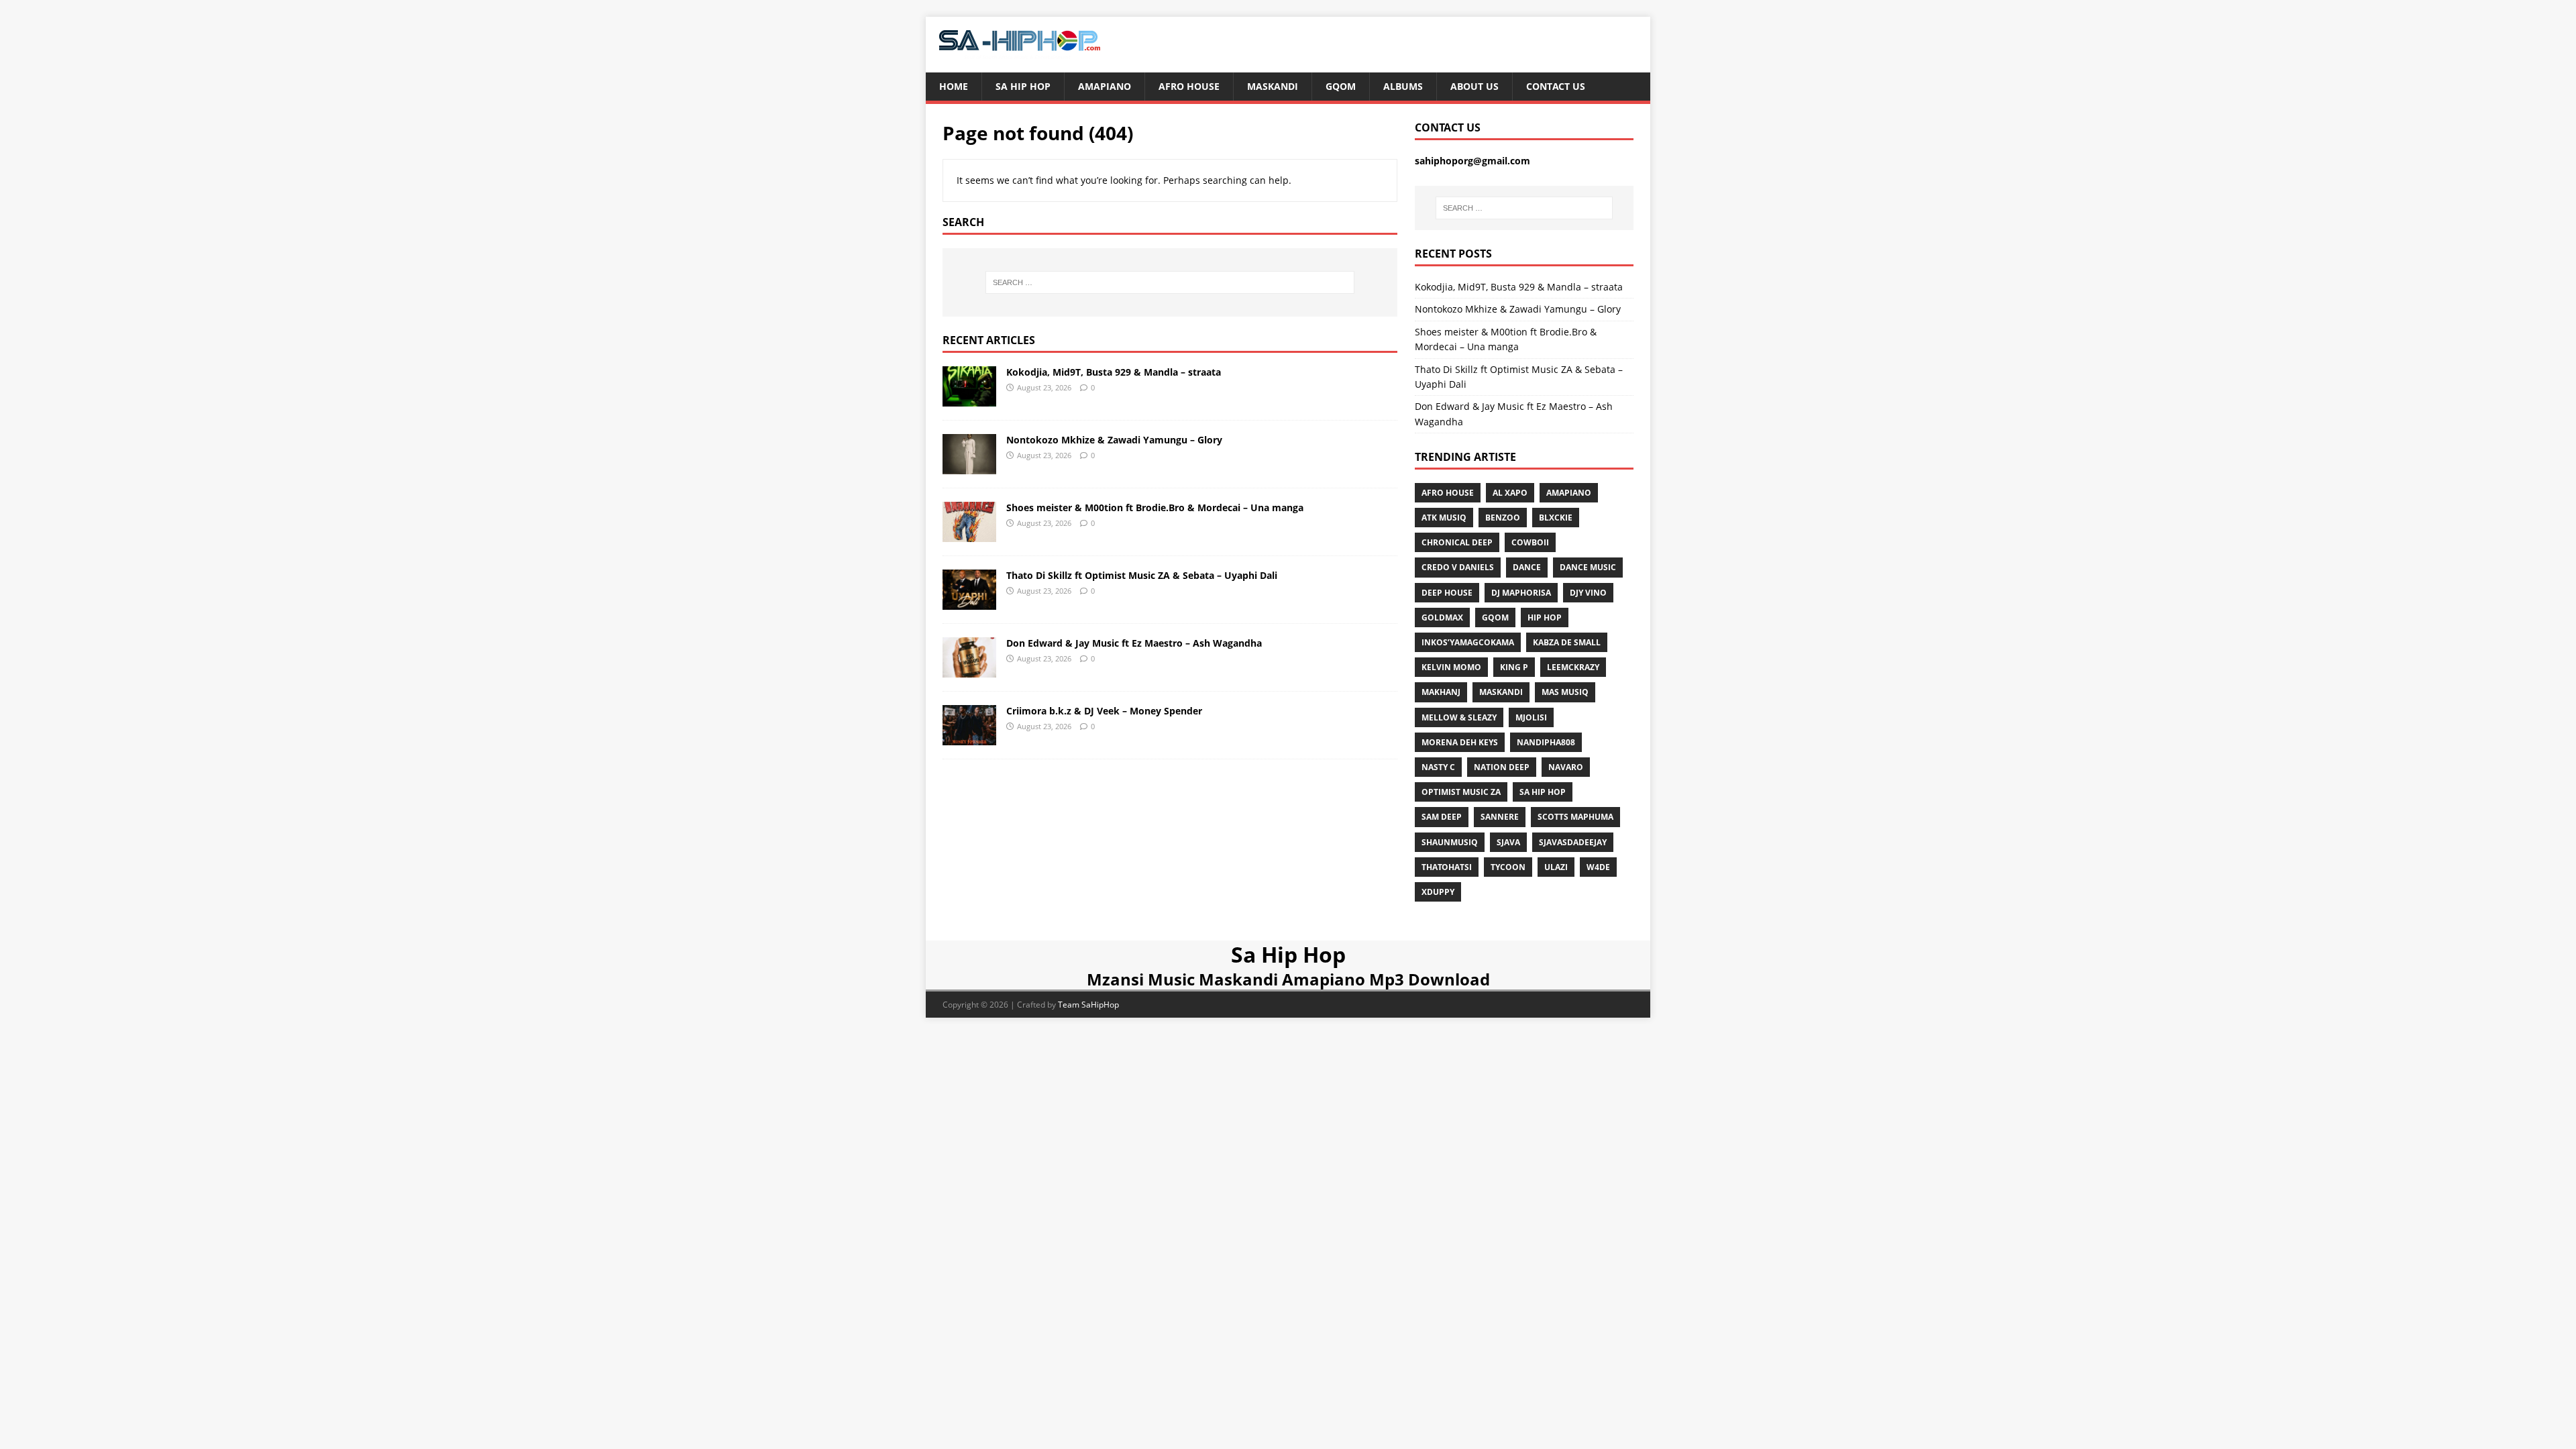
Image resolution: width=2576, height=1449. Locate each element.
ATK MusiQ (1444, 518)
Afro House (1189, 86)
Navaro (1566, 767)
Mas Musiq (1565, 692)
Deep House (1447, 593)
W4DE (1598, 867)
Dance (1527, 567)
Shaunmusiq (1450, 842)
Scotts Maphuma (1575, 817)
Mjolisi (1531, 717)
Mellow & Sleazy (1459, 717)
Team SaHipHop (1088, 1005)
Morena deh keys (1460, 742)
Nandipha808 (1546, 742)
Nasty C (1438, 767)
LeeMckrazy (1573, 667)
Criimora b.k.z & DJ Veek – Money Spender (1104, 711)
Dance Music (1588, 567)
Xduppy (1438, 892)
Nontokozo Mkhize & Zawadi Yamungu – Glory (1114, 440)
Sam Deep (1442, 817)
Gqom (1341, 86)
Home (954, 86)
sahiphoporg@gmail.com (1472, 161)
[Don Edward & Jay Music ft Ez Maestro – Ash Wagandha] (969, 670)
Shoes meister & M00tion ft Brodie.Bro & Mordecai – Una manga (1155, 507)
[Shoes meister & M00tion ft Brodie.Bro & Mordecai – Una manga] (969, 534)
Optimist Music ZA (1461, 792)
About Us (1474, 86)
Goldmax (1442, 618)
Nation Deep (1502, 767)
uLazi (1556, 867)
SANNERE (1500, 817)
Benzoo (1503, 518)
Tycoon (1508, 867)
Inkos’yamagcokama (1468, 642)
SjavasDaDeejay (1573, 842)
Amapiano (1105, 86)
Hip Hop (1545, 618)
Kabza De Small (1567, 642)
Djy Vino (1588, 593)
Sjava (1508, 842)
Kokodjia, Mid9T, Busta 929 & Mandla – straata (1114, 372)
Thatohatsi (1447, 867)
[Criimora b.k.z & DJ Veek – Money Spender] (969, 738)
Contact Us (1556, 86)
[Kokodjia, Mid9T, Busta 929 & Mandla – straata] (969, 398)
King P (1514, 667)
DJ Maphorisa (1521, 593)
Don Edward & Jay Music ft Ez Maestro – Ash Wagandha (1134, 643)
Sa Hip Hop (1023, 86)
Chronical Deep (1457, 542)
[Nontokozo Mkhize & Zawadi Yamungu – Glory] (969, 466)
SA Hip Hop (1543, 792)
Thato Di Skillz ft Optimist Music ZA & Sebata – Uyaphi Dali (1142, 575)
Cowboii (1530, 542)
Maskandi (1273, 86)
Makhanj (1441, 692)
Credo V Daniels (1458, 567)
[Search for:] (1170, 282)
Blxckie (1556, 518)
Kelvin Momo (1451, 667)
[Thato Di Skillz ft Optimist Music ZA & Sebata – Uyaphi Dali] (969, 602)
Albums (1403, 86)
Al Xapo (1510, 493)
